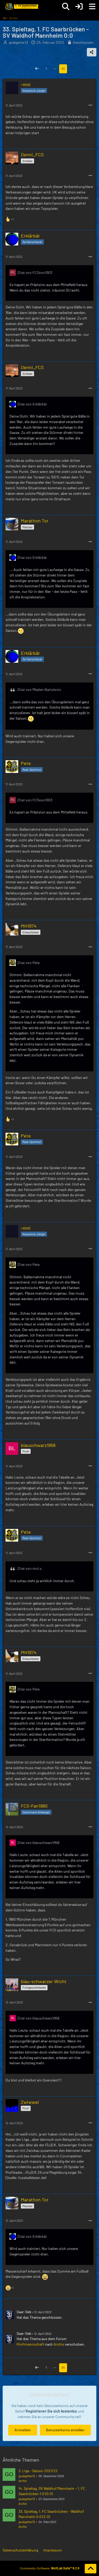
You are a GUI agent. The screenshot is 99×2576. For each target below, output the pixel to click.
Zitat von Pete (28, 963)
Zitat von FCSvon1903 (35, 272)
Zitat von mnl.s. (30, 1568)
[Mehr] (90, 105)
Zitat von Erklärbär (32, 404)
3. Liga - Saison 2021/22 (38, 2471)
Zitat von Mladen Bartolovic (39, 689)
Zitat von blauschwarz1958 (38, 1843)
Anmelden (23, 2430)
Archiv (59, 2344)
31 (63, 69)
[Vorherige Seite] (37, 69)
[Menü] (92, 7)
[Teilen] (92, 52)
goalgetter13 (27, 2476)
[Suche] (66, 7)
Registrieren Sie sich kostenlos (51, 2411)
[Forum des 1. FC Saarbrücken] (21, 7)
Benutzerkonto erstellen (65, 2430)
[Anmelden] (79, 7)
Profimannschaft (30, 2344)
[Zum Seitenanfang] (91, 2569)
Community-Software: (50, 2568)
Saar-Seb (24, 2312)
